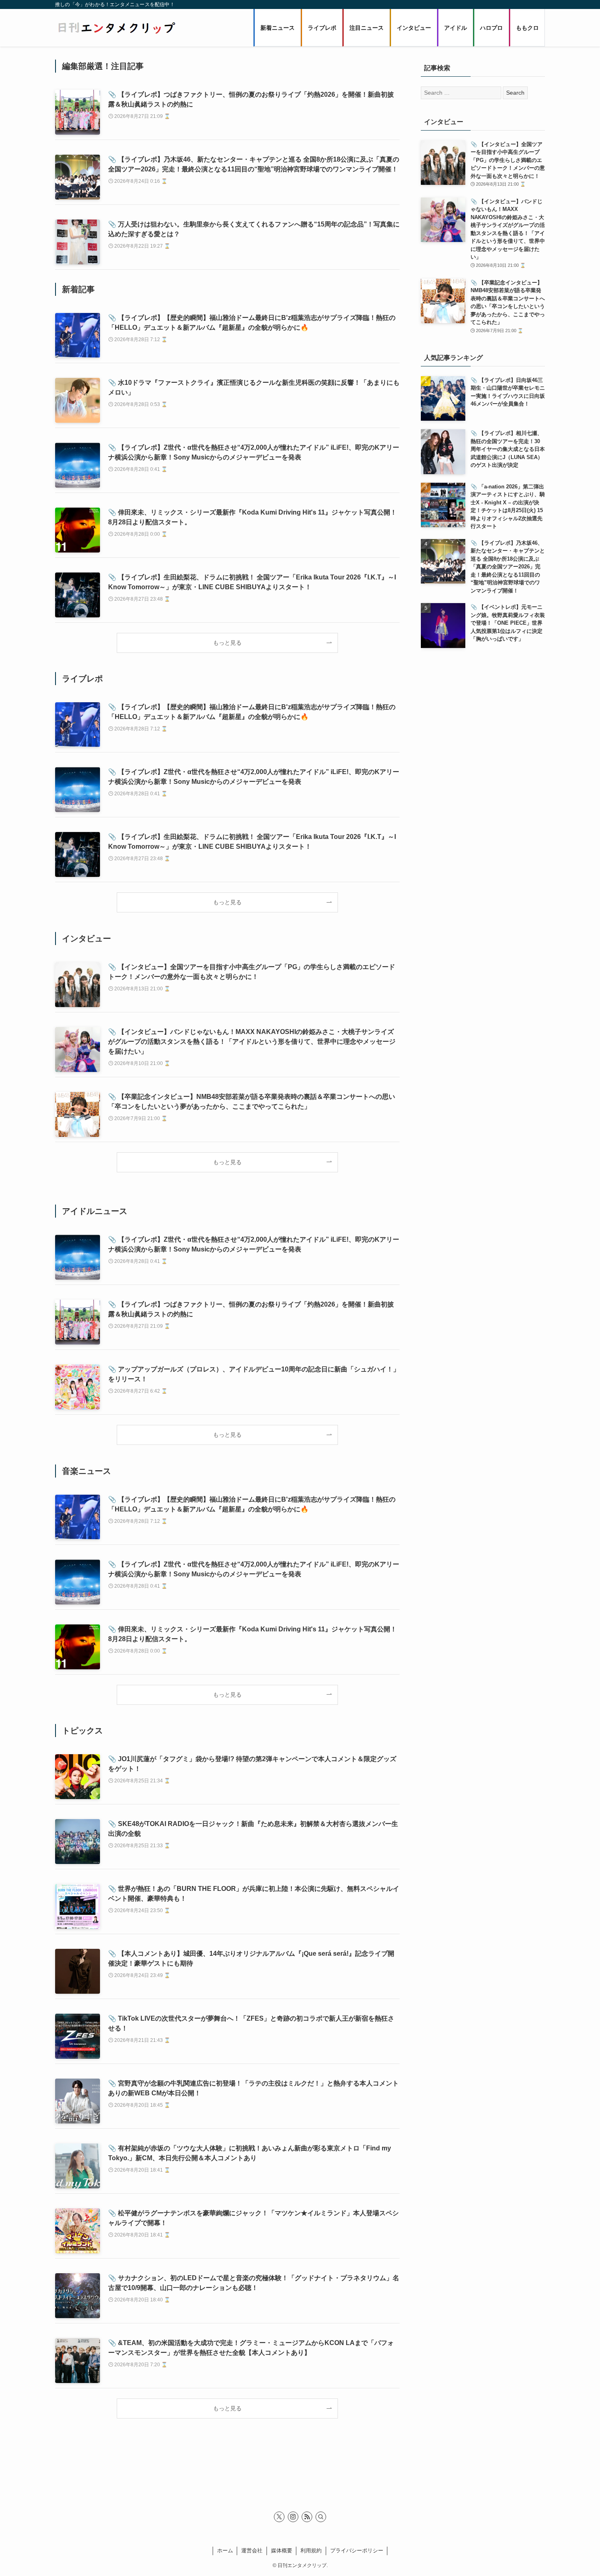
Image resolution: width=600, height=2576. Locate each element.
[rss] (307, 2517)
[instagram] (293, 2517)
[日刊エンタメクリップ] (116, 28)
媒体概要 (282, 2550)
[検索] (321, 2517)
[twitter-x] (279, 2517)
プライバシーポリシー (357, 2550)
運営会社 (252, 2550)
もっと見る (227, 643)
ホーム (225, 2550)
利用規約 (311, 2550)
